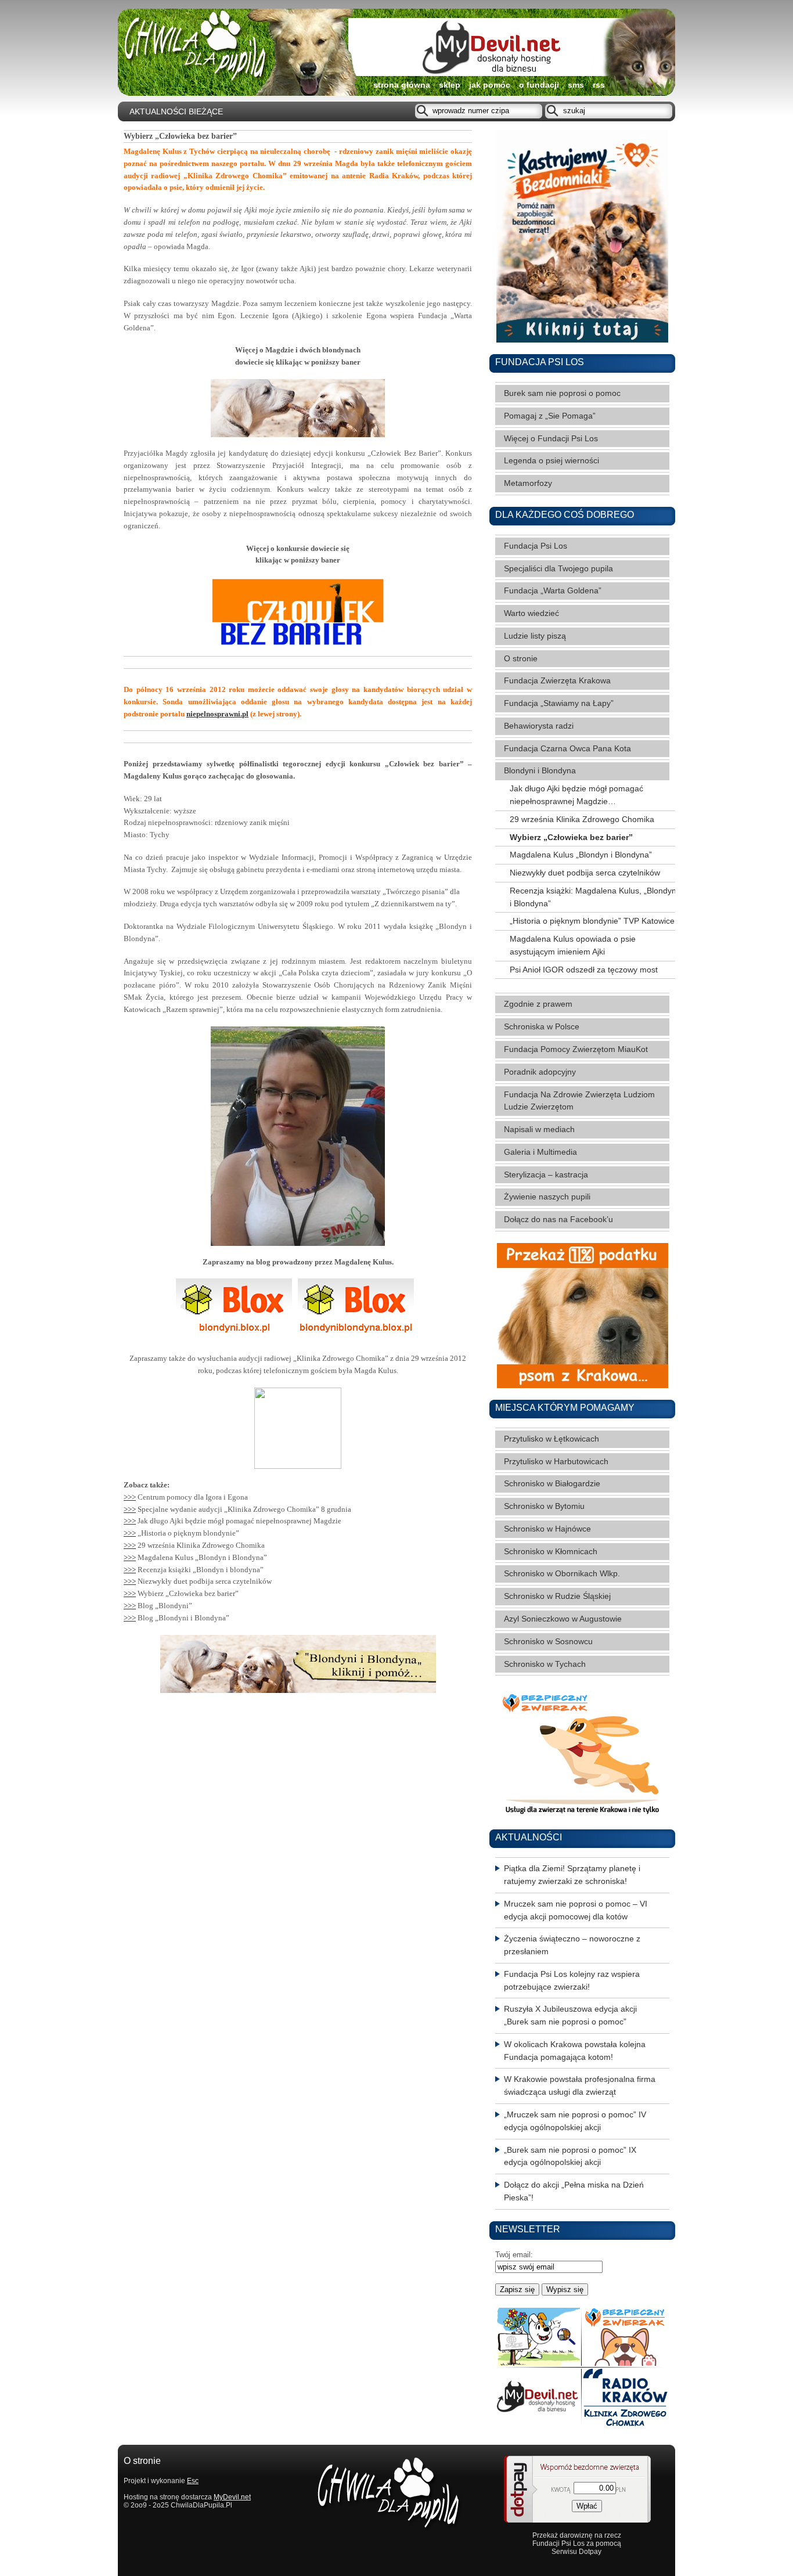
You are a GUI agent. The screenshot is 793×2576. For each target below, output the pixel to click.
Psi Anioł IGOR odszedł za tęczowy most (584, 970)
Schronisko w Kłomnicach (551, 1552)
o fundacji (539, 85)
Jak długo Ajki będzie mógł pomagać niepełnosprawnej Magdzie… (576, 795)
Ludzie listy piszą (535, 636)
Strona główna (402, 85)
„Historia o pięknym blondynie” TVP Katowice (592, 921)
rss (599, 85)
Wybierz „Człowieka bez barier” (571, 837)
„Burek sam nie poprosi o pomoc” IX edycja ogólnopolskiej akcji (570, 2157)
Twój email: (514, 2255)
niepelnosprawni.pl (217, 714)
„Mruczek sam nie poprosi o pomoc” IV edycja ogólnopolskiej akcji (575, 2121)
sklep (450, 85)
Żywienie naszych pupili (547, 1197)
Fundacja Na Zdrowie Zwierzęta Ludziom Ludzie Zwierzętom (579, 1101)
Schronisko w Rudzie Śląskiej (557, 1596)
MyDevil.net (232, 2497)
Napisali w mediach (539, 1130)
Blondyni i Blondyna (540, 771)
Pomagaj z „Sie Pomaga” (550, 416)
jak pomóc (490, 85)
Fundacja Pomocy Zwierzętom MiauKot (576, 1049)
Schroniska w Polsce (542, 1027)
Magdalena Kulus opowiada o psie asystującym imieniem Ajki (573, 945)
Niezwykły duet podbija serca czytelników (585, 873)
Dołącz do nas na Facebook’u (558, 1219)
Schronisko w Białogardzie (552, 1484)
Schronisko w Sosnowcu (548, 1642)
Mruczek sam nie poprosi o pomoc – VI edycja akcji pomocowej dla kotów (576, 1910)
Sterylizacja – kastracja (546, 1175)
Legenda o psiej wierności (552, 461)
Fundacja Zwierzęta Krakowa (557, 681)
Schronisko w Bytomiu (544, 1506)
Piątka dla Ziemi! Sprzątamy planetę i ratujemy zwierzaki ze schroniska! (572, 1875)
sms (576, 85)
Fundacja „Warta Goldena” (553, 591)
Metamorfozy (528, 483)
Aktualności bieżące (176, 112)
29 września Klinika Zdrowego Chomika (582, 819)
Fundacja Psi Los (536, 546)
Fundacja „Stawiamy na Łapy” (559, 703)
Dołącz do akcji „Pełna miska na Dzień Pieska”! (574, 2191)
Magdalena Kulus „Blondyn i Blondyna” (581, 855)
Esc (193, 2481)
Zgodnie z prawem (538, 1004)
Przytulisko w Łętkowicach (552, 1439)
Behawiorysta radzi (539, 726)
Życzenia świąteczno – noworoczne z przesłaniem (572, 1945)
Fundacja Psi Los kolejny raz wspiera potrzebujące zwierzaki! (572, 1981)
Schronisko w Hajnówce (547, 1529)
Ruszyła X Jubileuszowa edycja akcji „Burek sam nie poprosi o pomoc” (570, 2015)
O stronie (521, 659)
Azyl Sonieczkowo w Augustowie (563, 1619)
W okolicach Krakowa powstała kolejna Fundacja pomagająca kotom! (575, 2051)
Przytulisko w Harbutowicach (556, 1462)
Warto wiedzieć (531, 613)
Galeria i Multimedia (540, 1152)
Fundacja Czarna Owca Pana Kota (567, 749)
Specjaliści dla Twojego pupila (558, 569)
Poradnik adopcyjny (540, 1072)
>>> (130, 1497)
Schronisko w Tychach (545, 1664)
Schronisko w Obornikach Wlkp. (562, 1574)
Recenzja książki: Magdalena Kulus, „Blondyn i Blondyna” (593, 897)
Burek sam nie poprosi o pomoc (562, 393)
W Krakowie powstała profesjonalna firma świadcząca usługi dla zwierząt (580, 2086)
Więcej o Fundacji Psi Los (551, 439)
